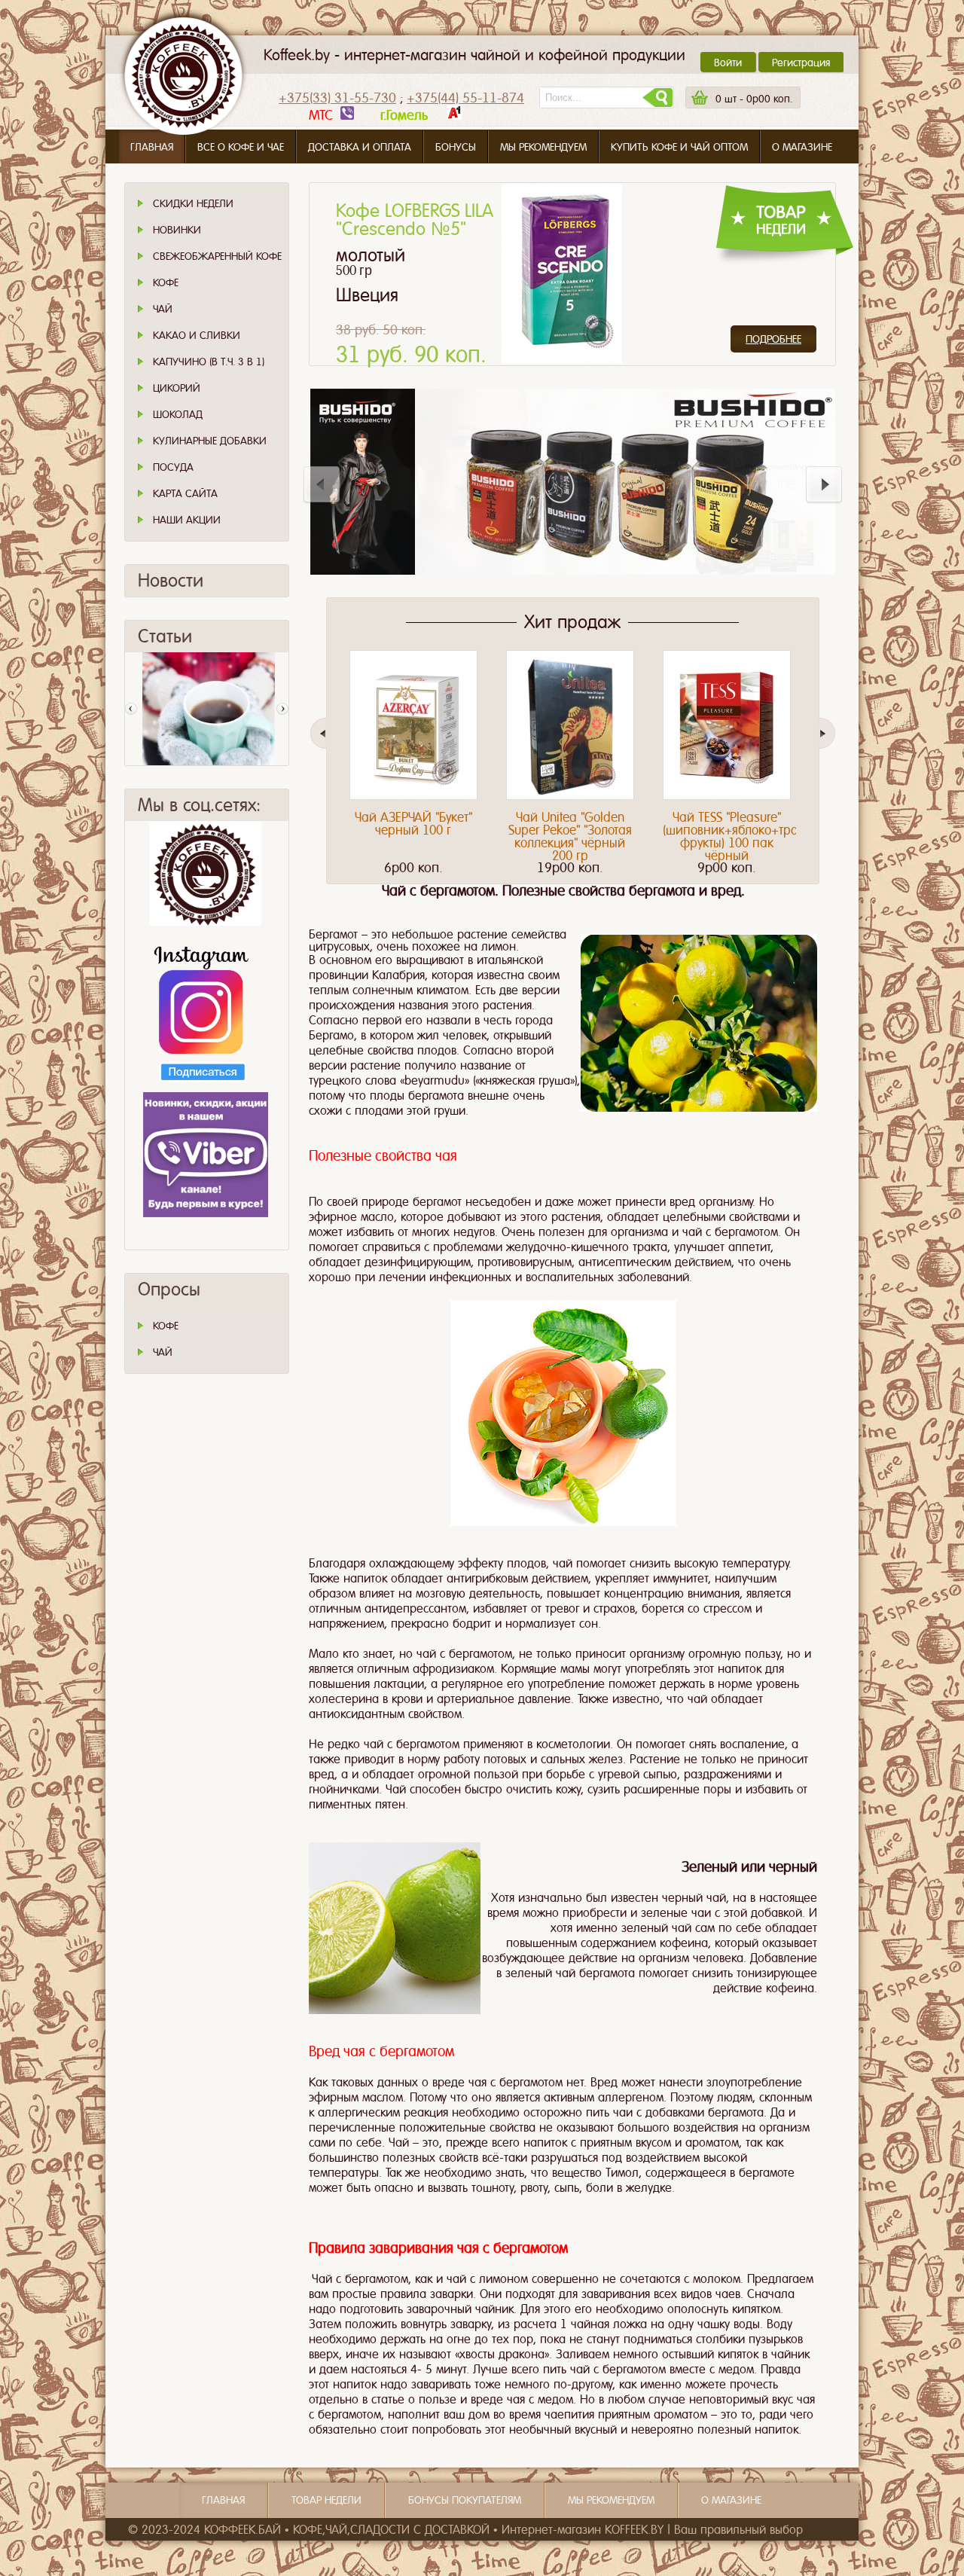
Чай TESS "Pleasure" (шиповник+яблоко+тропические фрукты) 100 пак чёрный (757, 836)
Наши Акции (187, 520)
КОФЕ (166, 1326)
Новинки (177, 230)
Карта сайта (185, 493)
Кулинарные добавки (210, 441)
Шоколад (178, 414)
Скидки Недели (193, 203)
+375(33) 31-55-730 (337, 98)
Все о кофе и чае (241, 147)
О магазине (802, 147)
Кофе (166, 282)
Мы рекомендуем (543, 147)
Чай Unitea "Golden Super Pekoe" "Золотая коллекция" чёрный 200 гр (570, 836)
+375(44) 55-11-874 (465, 98)
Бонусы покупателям (465, 2500)
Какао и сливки (197, 335)
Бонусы (456, 147)
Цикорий (177, 388)
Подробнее (773, 339)
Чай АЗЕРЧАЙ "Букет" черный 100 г (413, 824)
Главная (152, 147)
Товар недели (326, 2500)
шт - (754, 99)
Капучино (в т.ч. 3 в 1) (209, 362)
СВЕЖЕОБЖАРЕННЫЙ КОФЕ (217, 256)
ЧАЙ (163, 1352)
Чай (163, 309)
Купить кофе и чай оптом (679, 147)
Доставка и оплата (360, 147)
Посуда (173, 467)
